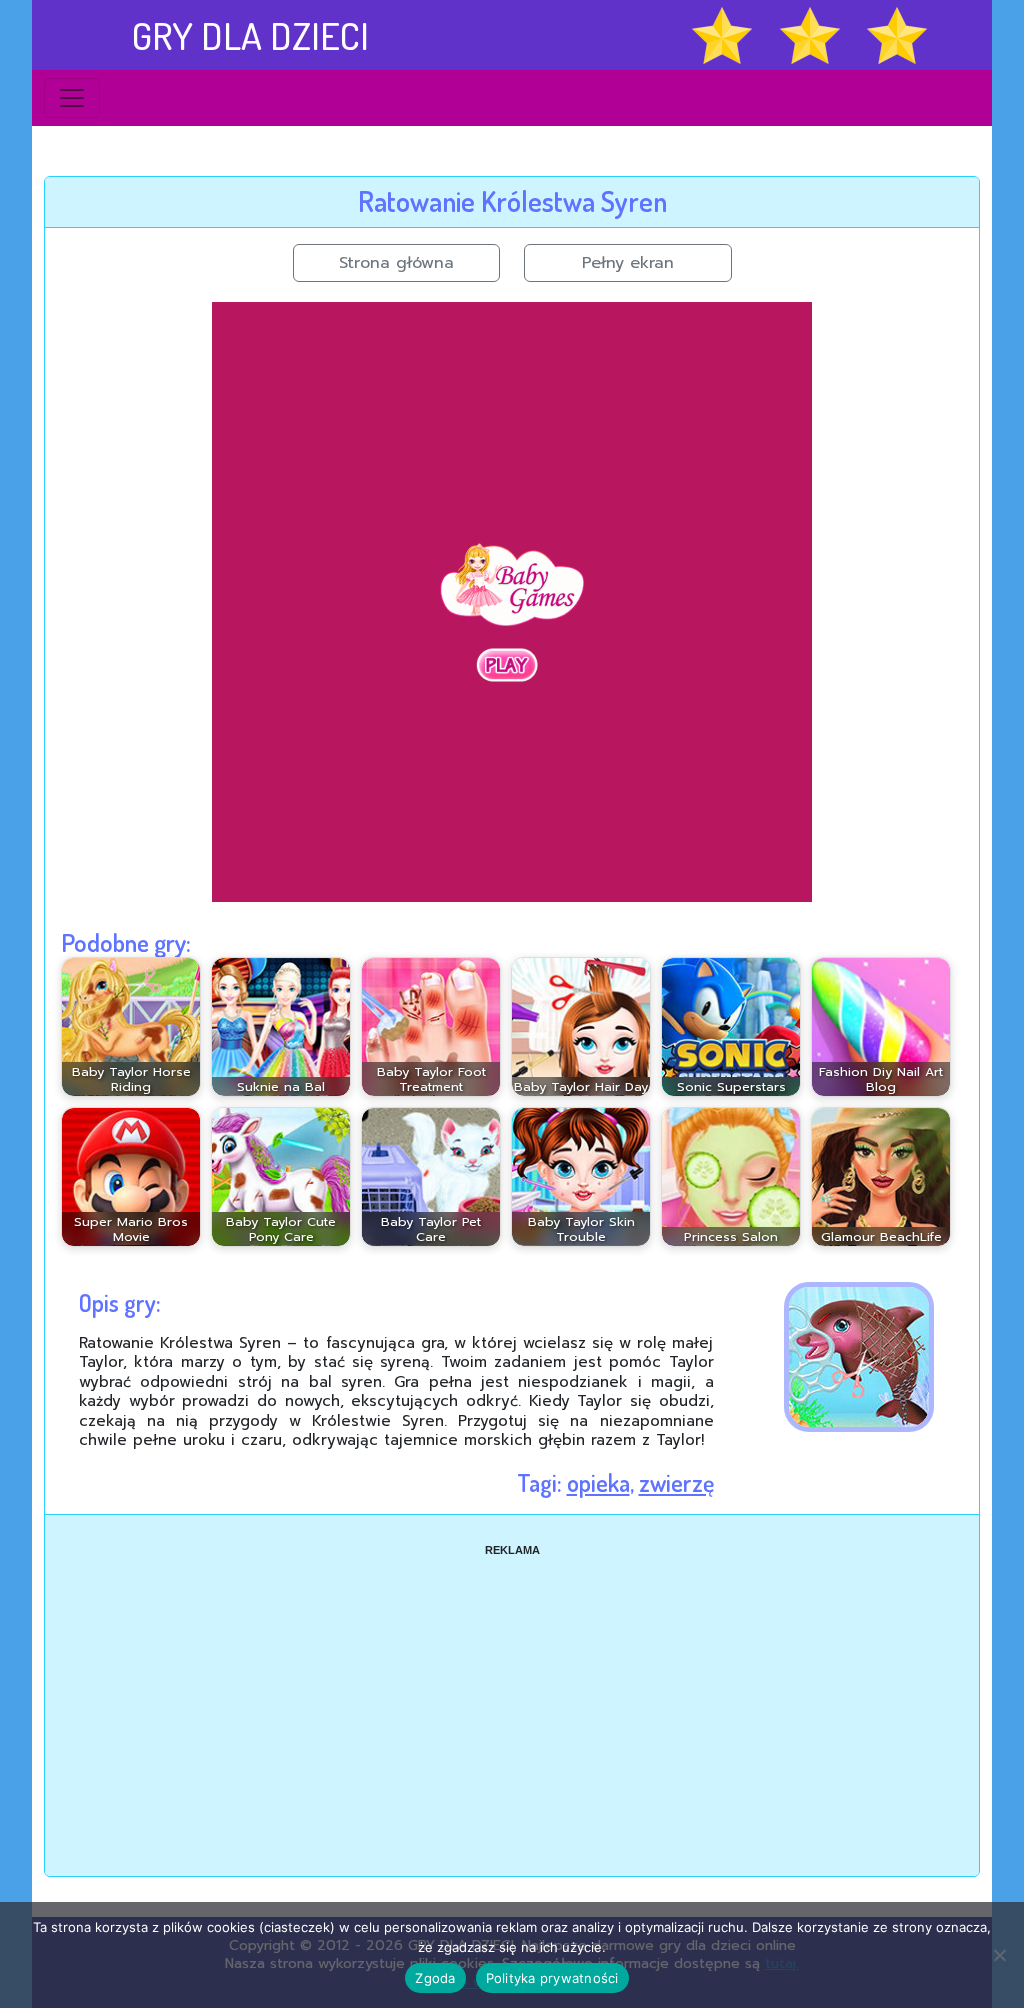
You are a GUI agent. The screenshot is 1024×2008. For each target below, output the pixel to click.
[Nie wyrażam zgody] (999, 1955)
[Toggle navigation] (72, 98)
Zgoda (435, 1978)
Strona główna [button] (396, 263)
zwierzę (676, 1482)
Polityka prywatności (552, 1978)
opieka (598, 1482)
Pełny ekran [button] (628, 263)
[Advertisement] (512, 1698)
